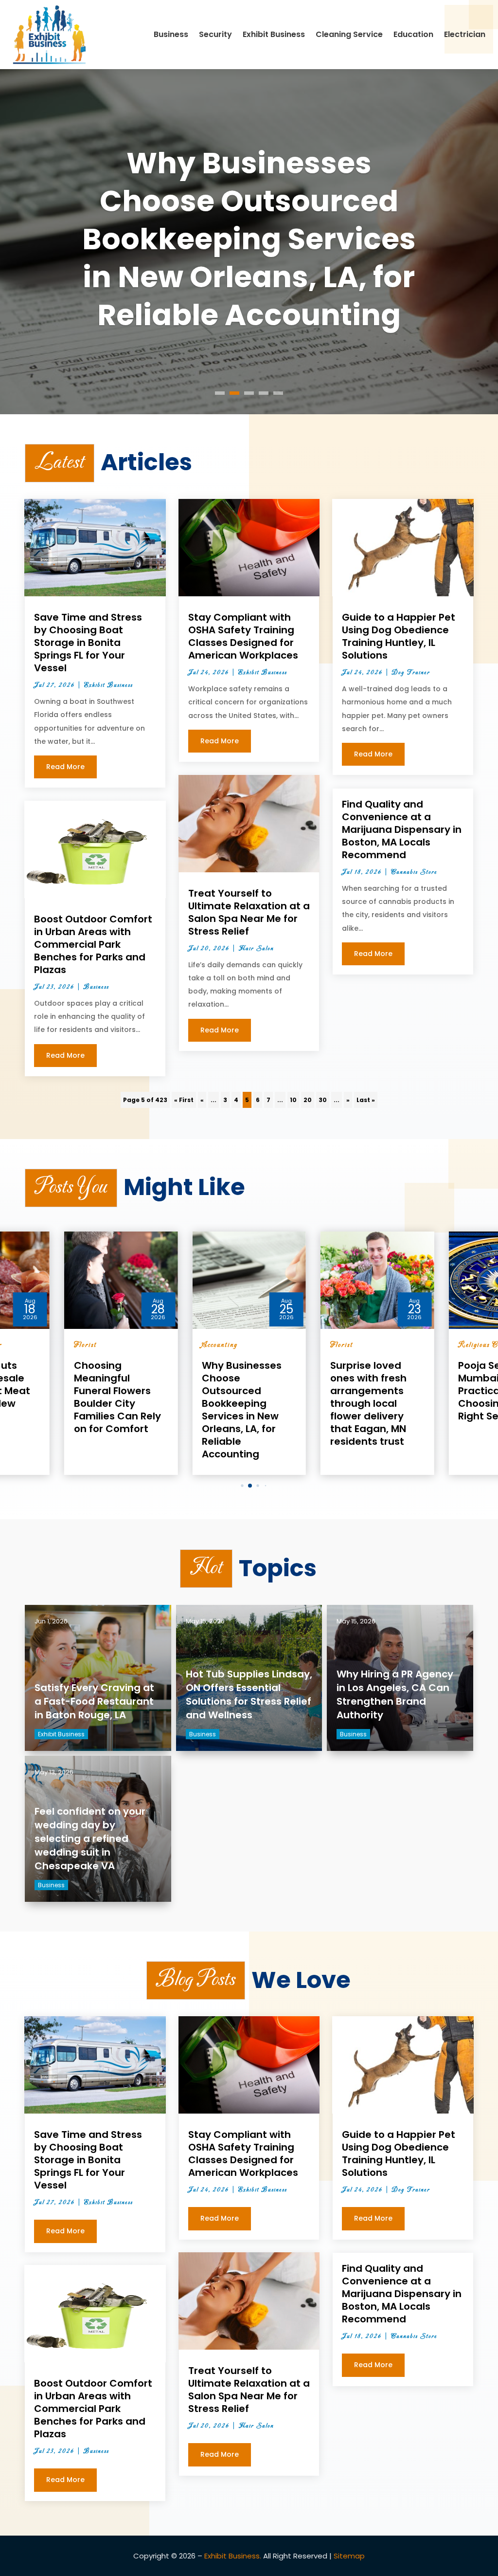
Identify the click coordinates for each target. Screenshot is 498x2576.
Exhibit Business (274, 34)
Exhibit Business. (233, 2556)
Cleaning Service (349, 34)
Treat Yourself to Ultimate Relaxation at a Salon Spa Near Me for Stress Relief (249, 912)
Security (215, 34)
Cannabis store (414, 872)
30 (323, 1100)
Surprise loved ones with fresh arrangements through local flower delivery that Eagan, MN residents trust (249, 239)
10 (293, 1100)
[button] (235, 1485)
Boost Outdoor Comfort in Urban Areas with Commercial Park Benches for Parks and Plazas (93, 944)
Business (171, 34)
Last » (366, 1100)
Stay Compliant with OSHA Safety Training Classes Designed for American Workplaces (243, 636)
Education (413, 34)
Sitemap (349, 2556)
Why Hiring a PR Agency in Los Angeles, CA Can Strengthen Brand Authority (395, 1694)
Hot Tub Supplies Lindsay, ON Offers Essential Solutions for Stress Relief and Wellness (249, 1694)
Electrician (465, 34)
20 (308, 1100)
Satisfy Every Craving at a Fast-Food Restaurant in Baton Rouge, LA (94, 1701)
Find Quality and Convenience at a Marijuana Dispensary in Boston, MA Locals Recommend (402, 829)
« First (184, 1100)
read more (65, 767)
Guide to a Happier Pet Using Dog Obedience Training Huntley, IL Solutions (399, 636)
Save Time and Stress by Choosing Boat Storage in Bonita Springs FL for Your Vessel (88, 643)
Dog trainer (411, 673)
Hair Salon (256, 949)
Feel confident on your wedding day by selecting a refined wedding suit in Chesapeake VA (90, 1839)
